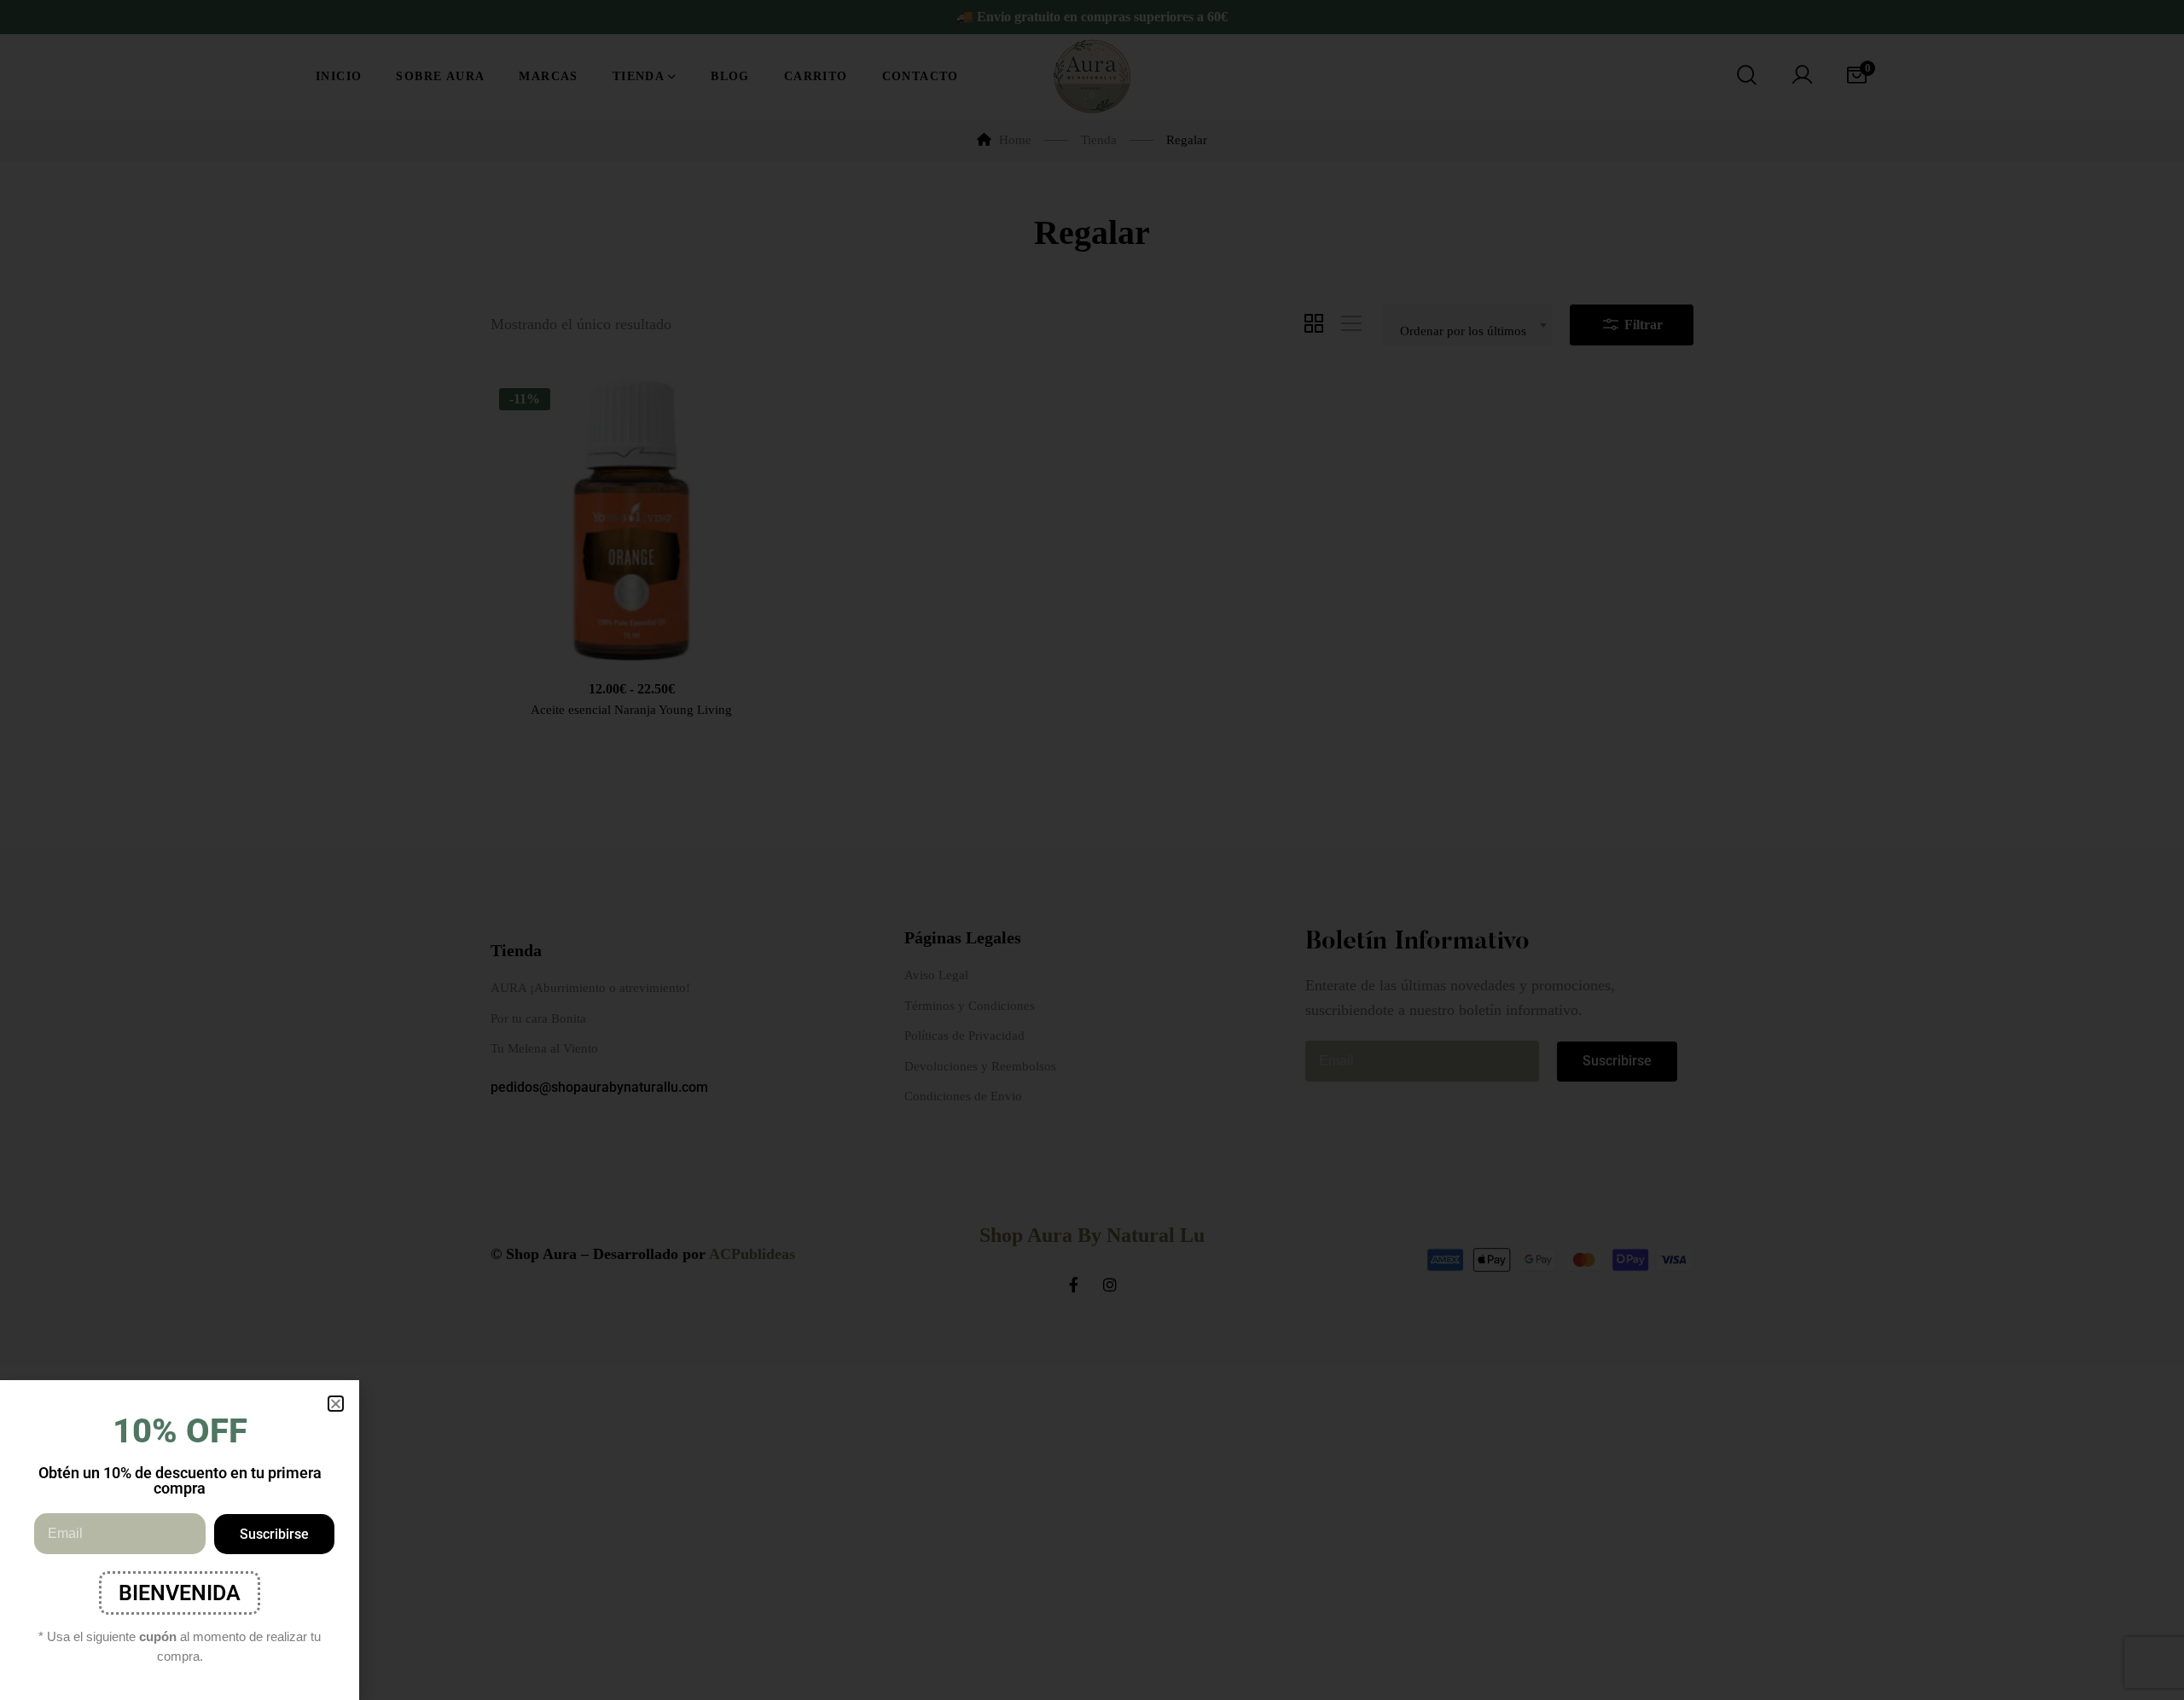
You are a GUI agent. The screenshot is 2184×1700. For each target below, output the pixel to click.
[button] (336, 1404)
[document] (1092, 850)
